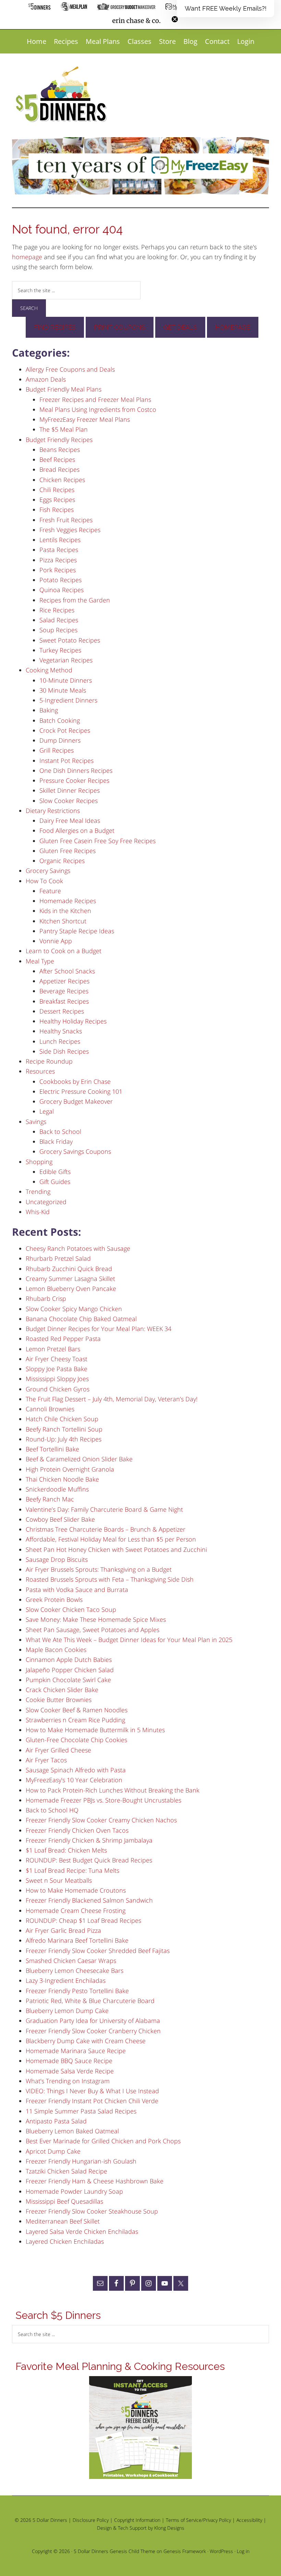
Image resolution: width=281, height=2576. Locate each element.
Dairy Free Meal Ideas (70, 820)
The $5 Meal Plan (64, 429)
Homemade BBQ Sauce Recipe (69, 2061)
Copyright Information (137, 2520)
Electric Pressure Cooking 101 (81, 1091)
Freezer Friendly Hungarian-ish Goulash (81, 2161)
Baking (49, 710)
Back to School (60, 1131)
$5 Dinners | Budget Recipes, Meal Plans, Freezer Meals (62, 95)
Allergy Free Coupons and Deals (70, 369)
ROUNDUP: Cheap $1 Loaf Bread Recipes (83, 1920)
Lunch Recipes (60, 1041)
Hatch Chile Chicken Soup (62, 1419)
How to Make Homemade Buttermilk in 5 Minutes (95, 1730)
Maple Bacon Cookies (56, 1650)
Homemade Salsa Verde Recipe (70, 2071)
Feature (50, 891)
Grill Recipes (57, 750)
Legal (47, 1111)
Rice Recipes (57, 610)
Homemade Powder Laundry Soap (74, 2191)
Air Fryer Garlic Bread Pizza (63, 1930)
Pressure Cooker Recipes (74, 780)
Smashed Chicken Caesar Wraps (71, 1961)
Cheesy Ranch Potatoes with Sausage (78, 1248)
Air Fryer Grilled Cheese (58, 1750)
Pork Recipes (58, 570)
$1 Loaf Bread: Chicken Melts (66, 1850)
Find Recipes (55, 327)
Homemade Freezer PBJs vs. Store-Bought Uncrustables (103, 1800)
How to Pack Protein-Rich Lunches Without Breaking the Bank (113, 1790)
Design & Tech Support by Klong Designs (141, 2528)
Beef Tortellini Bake (52, 1449)
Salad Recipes (59, 620)
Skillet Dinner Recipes (70, 790)
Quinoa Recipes (62, 590)
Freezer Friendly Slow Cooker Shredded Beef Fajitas (98, 1951)
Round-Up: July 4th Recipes (64, 1439)
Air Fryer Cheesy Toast (57, 1359)
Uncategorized (46, 1202)
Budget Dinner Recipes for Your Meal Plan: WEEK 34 (99, 1329)
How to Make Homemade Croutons (76, 1890)
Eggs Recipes (57, 500)
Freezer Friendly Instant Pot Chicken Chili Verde (92, 2101)
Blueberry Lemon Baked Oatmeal (72, 2131)
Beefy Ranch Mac (50, 1499)
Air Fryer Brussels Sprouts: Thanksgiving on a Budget (99, 1569)
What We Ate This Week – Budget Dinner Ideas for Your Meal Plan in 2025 (129, 1640)
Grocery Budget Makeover (76, 1101)
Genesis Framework (185, 2551)
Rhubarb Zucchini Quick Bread (69, 1269)
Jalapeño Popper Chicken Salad (70, 1670)
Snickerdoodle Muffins (57, 1489)
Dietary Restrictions (53, 811)
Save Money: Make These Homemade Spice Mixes (96, 1619)
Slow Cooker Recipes (69, 801)
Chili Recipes (57, 490)
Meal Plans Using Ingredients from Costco (98, 409)
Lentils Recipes (60, 540)
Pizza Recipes (58, 560)
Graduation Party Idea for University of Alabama (93, 2021)
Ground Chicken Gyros (58, 1389)
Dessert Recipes (62, 1011)
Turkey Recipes (60, 650)
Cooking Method (49, 670)
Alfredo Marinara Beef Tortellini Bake (77, 1940)
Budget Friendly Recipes (59, 440)
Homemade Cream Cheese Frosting (76, 1910)
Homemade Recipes (68, 901)
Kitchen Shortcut (63, 921)
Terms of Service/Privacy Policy (198, 2520)
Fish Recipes (57, 510)
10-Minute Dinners (66, 680)
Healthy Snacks (61, 1031)
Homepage (233, 327)
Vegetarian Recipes (66, 660)
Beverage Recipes (64, 991)
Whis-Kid (38, 1212)
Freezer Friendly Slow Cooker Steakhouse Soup (92, 2211)
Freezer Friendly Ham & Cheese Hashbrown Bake (95, 2181)
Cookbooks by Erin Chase (75, 1081)
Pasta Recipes (59, 550)
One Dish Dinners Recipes (76, 770)
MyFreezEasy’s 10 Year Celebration (74, 1780)
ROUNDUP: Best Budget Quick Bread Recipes (89, 1860)
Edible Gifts (55, 1172)
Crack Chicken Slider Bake (62, 1690)
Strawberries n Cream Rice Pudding (75, 1720)
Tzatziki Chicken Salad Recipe (66, 2171)
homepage (27, 257)
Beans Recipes (60, 450)
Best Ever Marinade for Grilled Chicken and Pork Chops (103, 2141)
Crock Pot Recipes (65, 730)
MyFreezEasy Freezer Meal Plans (85, 419)
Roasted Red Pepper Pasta (63, 1339)
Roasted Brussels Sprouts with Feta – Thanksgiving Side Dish (110, 1579)
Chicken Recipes (62, 480)
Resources (40, 1071)
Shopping (39, 1162)
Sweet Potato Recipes (70, 640)
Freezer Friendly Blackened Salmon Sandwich (89, 1900)
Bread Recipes (59, 469)
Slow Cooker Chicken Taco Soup (71, 1609)
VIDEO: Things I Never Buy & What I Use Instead (92, 2091)
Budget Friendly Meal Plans (64, 389)
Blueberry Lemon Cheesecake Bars (75, 1970)
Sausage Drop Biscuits (57, 1559)
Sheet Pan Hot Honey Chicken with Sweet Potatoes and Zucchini (116, 1549)
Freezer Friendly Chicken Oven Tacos (77, 1830)
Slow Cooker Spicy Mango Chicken (74, 1309)
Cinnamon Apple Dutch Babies (69, 1660)
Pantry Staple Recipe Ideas (77, 931)
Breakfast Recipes (64, 1001)
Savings (36, 1122)
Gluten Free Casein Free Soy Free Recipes (97, 841)
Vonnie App (56, 941)
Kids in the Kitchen (65, 911)
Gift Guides (55, 1182)
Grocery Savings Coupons (75, 1151)
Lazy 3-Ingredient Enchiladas (66, 1980)
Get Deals (180, 327)
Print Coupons (120, 327)
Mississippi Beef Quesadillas (64, 2201)
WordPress (221, 2551)
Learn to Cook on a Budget (64, 951)
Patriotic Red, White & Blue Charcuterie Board (90, 2001)
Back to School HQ (52, 1810)
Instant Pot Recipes (66, 760)
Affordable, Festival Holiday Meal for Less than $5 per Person (111, 1539)
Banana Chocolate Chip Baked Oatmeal (81, 1319)
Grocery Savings (48, 871)
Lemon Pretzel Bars (53, 1349)
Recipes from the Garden (75, 600)
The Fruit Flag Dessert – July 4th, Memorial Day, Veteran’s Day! (112, 1399)
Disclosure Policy (91, 2520)
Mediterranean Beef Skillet (63, 2221)
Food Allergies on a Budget (77, 830)
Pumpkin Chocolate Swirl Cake (68, 1680)
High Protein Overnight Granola (70, 1469)
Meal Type (40, 961)
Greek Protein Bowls (54, 1599)
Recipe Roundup (49, 1061)
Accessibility (249, 2520)
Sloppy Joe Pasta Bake (57, 1369)
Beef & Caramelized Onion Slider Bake (79, 1459)
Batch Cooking (60, 720)
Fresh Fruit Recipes (66, 520)
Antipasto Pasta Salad (56, 2121)
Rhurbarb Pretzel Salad (58, 1258)
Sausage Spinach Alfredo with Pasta (76, 1770)
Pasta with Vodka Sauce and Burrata (77, 1590)
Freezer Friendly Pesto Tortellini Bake (77, 1991)
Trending (38, 1191)
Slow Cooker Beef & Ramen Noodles (77, 1710)
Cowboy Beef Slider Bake (60, 1519)
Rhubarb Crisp (46, 1298)
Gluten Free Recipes (68, 851)
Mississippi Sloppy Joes (57, 1379)
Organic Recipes (62, 861)
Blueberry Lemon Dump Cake (67, 2011)
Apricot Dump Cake (53, 2151)
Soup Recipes (58, 630)
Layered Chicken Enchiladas (65, 2241)
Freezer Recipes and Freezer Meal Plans (95, 399)
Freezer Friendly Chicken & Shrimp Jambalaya (89, 1840)
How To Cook (44, 881)
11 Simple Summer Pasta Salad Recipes (81, 2111)
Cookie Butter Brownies (59, 1700)
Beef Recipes (57, 459)
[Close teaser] (175, 19)
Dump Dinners (60, 740)
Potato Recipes (60, 580)
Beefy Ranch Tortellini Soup (64, 1429)
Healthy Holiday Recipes (73, 1021)
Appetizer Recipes (64, 981)
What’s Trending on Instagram (68, 2081)
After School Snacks (67, 971)
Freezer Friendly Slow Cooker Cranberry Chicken (93, 2031)
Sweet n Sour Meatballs (59, 1880)
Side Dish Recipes (64, 1051)
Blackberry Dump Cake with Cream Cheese (86, 2041)
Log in (243, 2551)
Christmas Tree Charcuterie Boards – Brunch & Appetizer (106, 1529)
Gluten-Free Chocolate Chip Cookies (76, 1740)
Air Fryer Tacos (46, 1760)
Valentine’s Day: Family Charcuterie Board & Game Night (104, 1509)
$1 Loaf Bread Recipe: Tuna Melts (72, 1870)
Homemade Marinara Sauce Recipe (76, 2051)
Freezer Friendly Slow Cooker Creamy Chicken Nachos (101, 1820)
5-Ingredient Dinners (68, 700)
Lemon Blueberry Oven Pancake (71, 1289)
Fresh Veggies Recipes (70, 530)
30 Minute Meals (63, 690)
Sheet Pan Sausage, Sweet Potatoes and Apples (93, 1630)
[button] (225, 9)
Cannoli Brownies (50, 1409)
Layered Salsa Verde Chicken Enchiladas (82, 2231)
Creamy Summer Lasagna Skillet (70, 1279)
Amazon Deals (46, 379)
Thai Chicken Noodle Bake (62, 1479)
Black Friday (56, 1141)
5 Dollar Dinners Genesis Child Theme (114, 2551)
